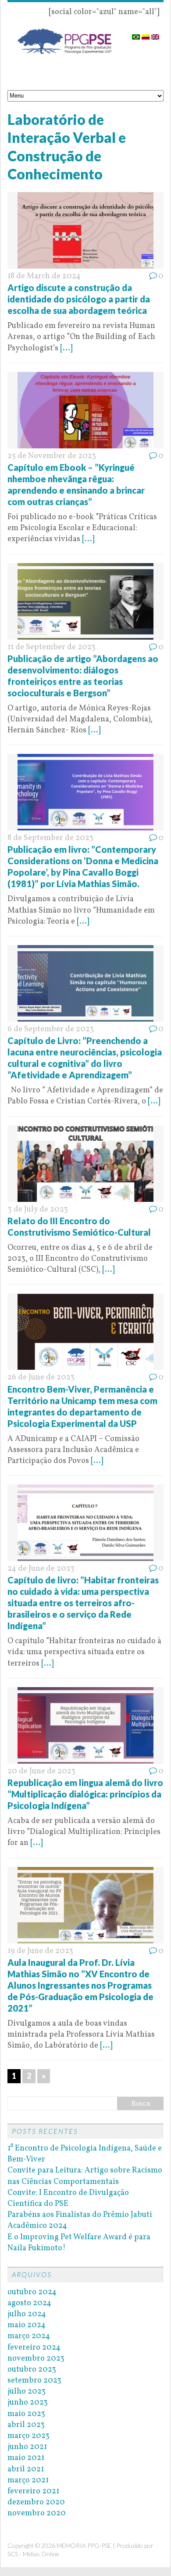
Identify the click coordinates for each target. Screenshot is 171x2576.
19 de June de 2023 (40, 1951)
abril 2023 (26, 2425)
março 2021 (28, 2480)
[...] (66, 348)
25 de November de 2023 (52, 456)
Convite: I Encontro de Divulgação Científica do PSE (68, 2198)
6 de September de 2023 (51, 1029)
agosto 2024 (29, 2303)
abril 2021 (26, 2469)
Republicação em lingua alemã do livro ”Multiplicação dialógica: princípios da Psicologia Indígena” (85, 1794)
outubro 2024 (32, 2292)
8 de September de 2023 (50, 838)
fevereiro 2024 (34, 2348)
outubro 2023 (32, 2370)
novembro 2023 (36, 2359)
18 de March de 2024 (44, 276)
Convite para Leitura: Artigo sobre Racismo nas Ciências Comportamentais (85, 2176)
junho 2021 (27, 2447)
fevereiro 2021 (33, 2491)
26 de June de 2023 (41, 1377)
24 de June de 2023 (41, 1569)
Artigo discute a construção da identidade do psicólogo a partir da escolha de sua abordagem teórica (79, 299)
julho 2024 (27, 2314)
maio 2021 (26, 2458)
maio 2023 (26, 2414)
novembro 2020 (37, 2513)
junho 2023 (28, 2403)
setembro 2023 (34, 2381)
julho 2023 (27, 2392)
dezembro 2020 (36, 2502)
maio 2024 (27, 2325)
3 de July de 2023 (38, 1210)
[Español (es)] (146, 34)
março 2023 (28, 2436)
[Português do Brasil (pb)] (136, 34)
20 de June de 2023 (41, 1771)
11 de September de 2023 (52, 647)
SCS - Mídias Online (33, 2554)
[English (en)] (155, 34)
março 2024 (29, 2336)
